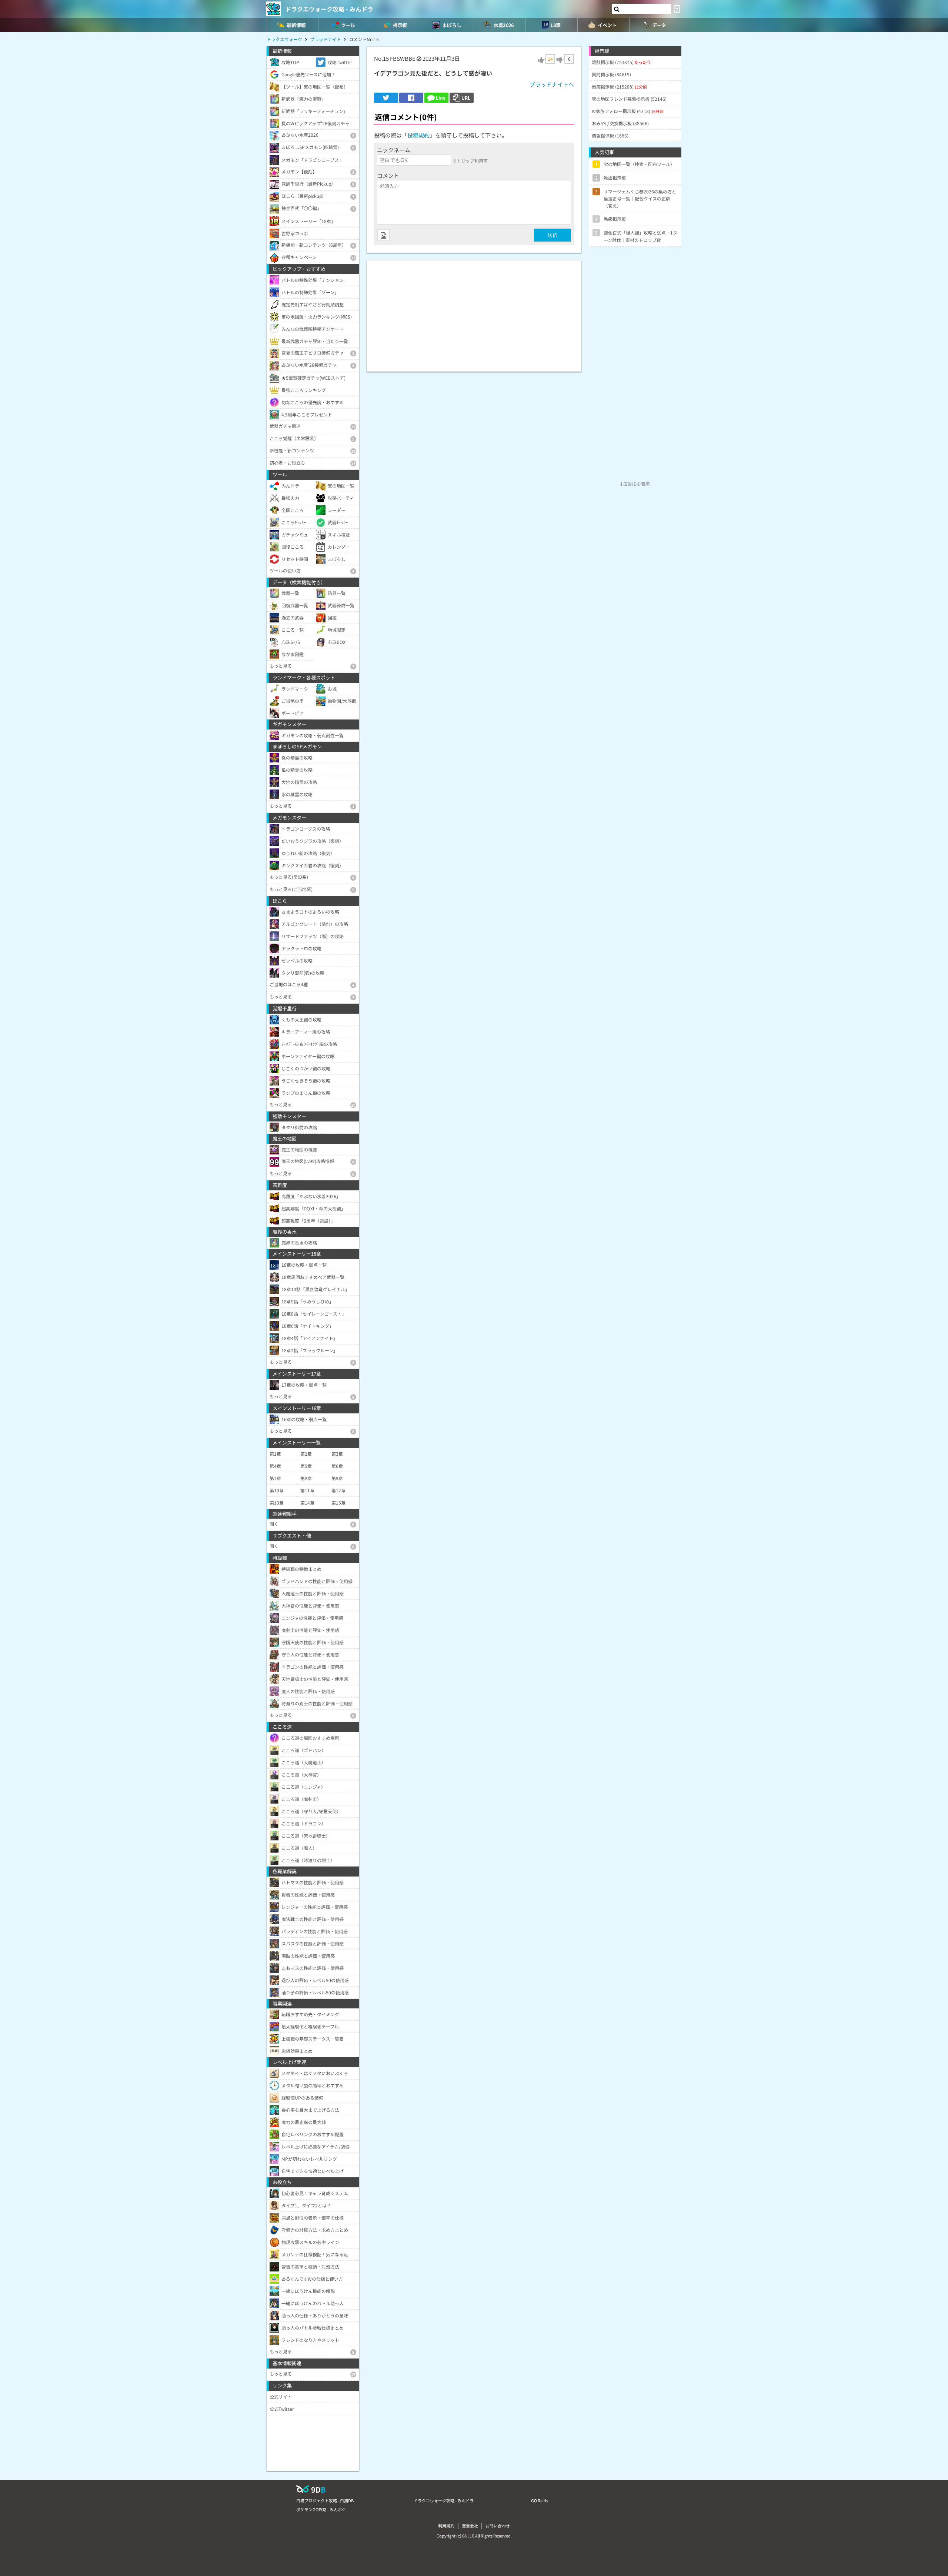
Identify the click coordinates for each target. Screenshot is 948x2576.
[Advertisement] (474, 312)
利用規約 (446, 2526)
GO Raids (540, 2500)
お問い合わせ (498, 2526)
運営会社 (470, 2526)
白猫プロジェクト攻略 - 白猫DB (325, 2500)
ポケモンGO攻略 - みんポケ (321, 2509)
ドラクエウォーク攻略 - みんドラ (329, 9)
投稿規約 (418, 135)
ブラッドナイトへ (552, 84)
